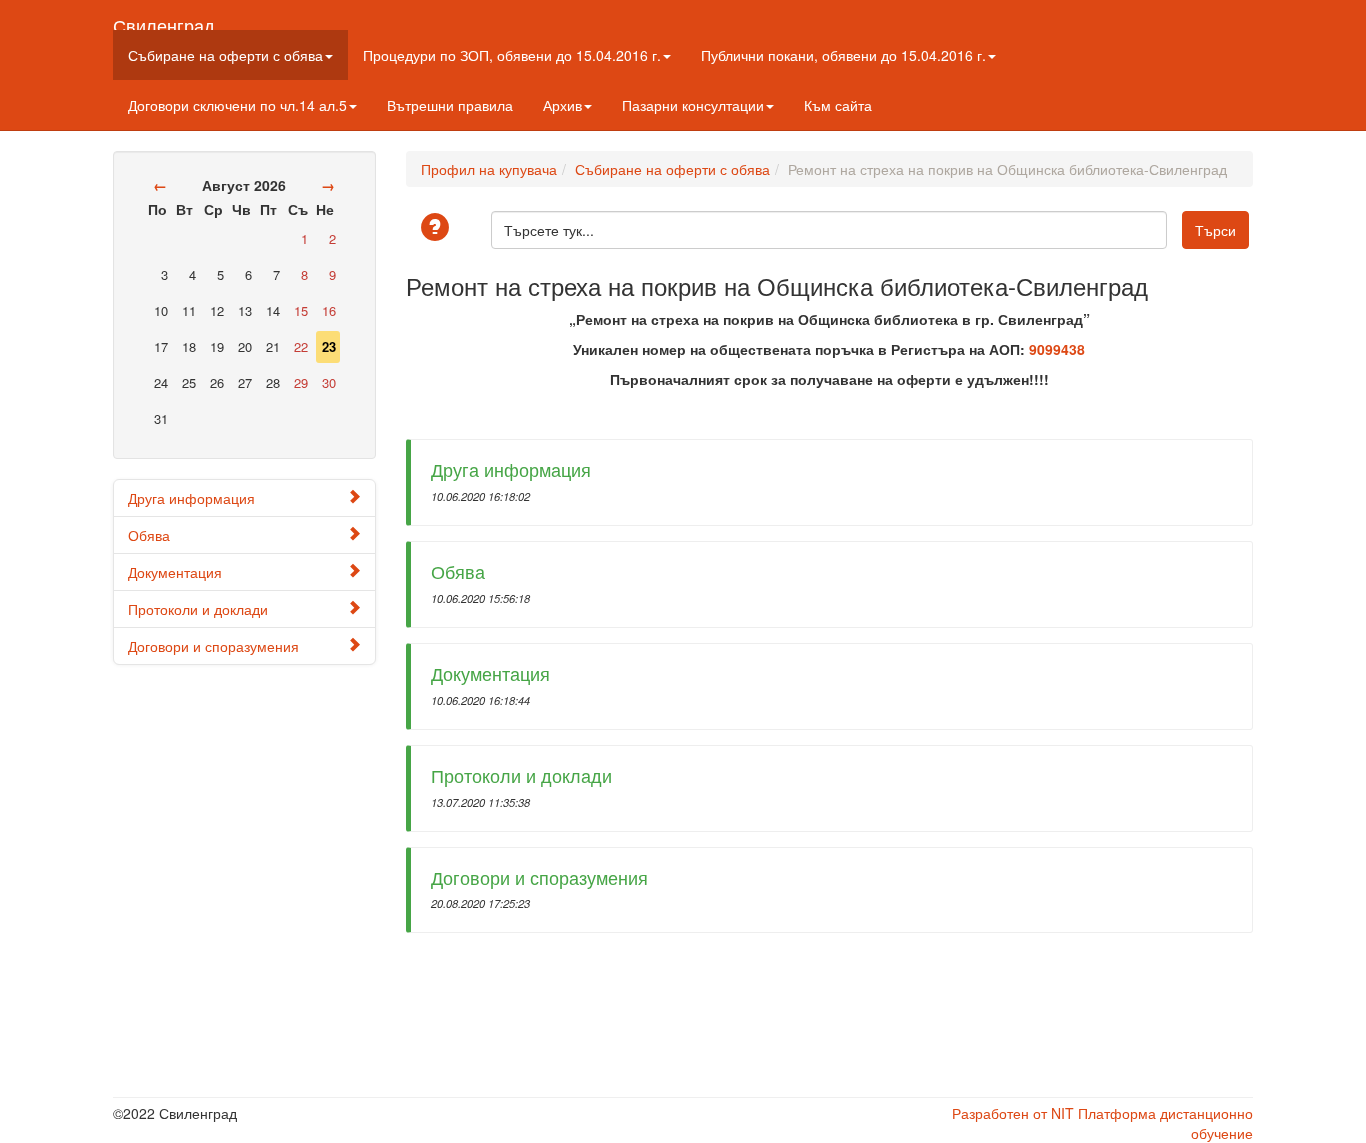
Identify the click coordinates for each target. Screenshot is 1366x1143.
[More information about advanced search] (438, 228)
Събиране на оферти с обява (225, 55)
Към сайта (838, 105)
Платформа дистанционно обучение (1165, 1123)
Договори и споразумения (213, 646)
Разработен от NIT (1013, 1113)
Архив (562, 105)
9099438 (1057, 349)
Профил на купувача (489, 169)
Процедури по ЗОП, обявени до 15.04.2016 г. (512, 55)
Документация (175, 572)
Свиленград (164, 21)
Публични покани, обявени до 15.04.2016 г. (843, 55)
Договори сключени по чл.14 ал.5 (237, 105)
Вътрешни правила (450, 105)
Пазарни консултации (693, 105)
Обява (149, 535)
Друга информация (191, 498)
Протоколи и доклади (198, 609)
